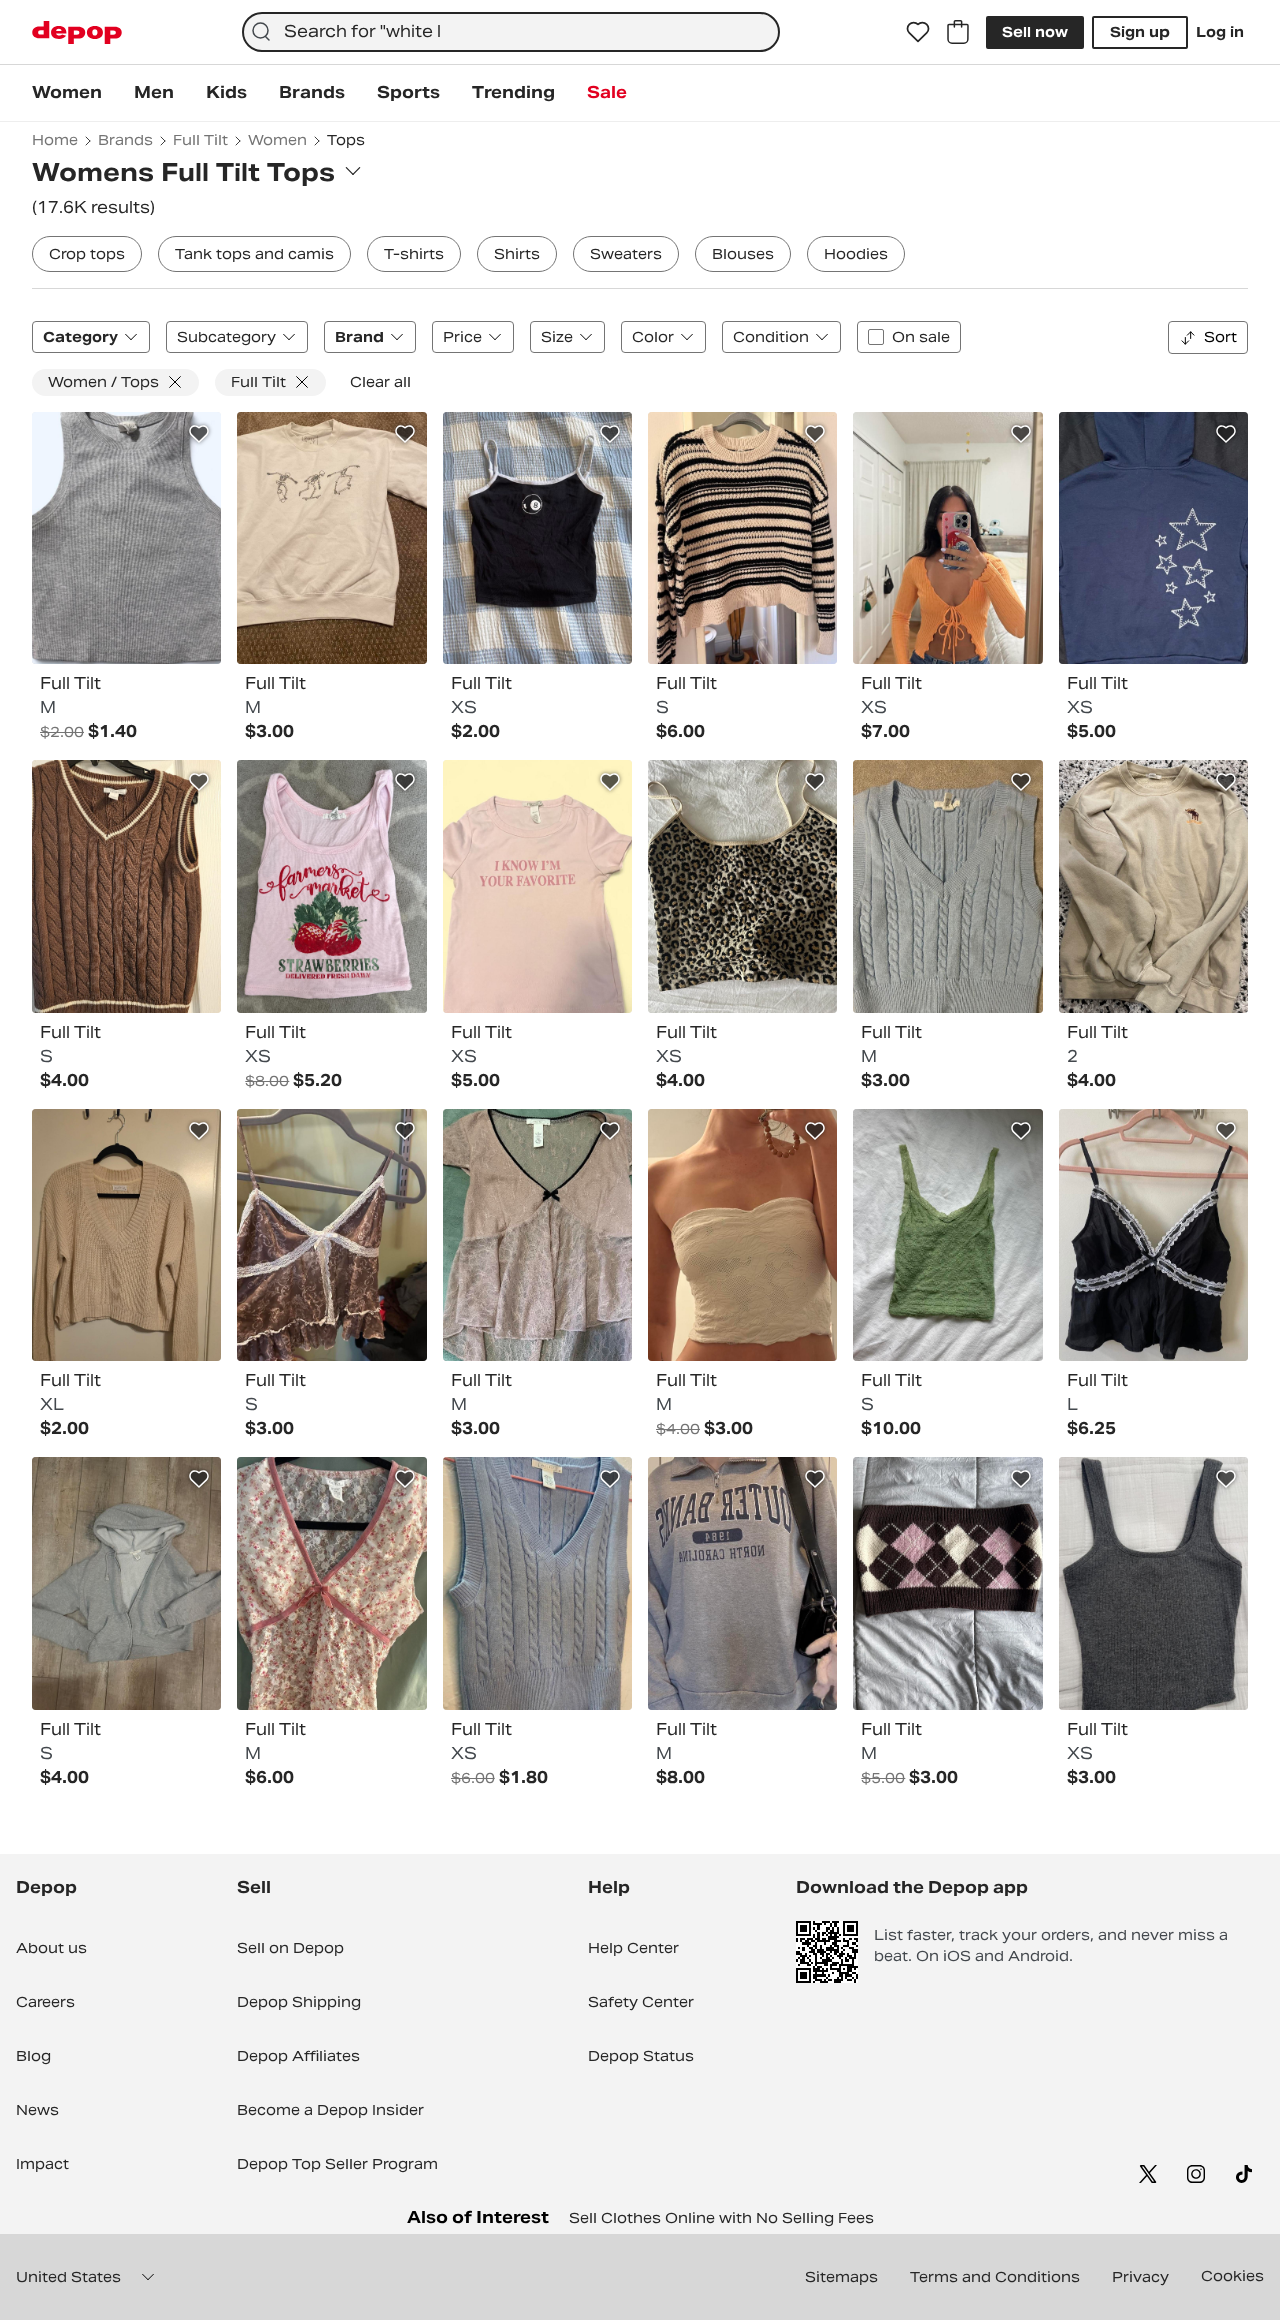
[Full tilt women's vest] (331, 1235)
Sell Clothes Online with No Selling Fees (721, 2218)
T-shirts (414, 254)
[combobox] (511, 32)
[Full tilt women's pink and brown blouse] (537, 1235)
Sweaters (626, 254)
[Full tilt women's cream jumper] (126, 1235)
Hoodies (856, 254)
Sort (1220, 337)
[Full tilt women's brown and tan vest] (742, 886)
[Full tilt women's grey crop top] (126, 538)
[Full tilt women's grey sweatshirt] (742, 1583)
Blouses (743, 254)
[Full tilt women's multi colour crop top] (947, 1583)
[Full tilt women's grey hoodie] (126, 1583)
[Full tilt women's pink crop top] (537, 886)
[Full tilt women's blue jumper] (947, 886)
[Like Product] (199, 434)
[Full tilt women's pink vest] (331, 886)
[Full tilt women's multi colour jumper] (742, 538)
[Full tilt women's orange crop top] (947, 538)
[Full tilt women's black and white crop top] (537, 538)
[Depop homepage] (77, 32)
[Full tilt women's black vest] (1153, 1235)
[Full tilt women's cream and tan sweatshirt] (1153, 886)
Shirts (517, 254)
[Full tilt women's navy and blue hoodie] (1153, 538)
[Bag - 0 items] (958, 32)
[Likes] (918, 32)
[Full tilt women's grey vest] (1153, 1583)
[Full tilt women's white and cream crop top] (742, 1235)
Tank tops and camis (254, 254)
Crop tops (87, 254)
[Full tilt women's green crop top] (947, 1235)
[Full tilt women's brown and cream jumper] (126, 886)
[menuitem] (67, 93)
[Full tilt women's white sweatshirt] (331, 538)
